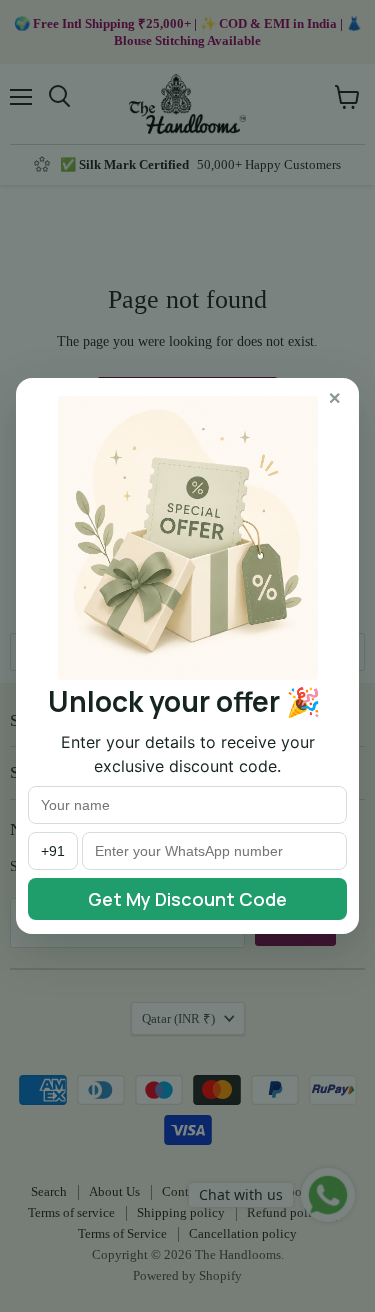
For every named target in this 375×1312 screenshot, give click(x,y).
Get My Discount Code (187, 899)
